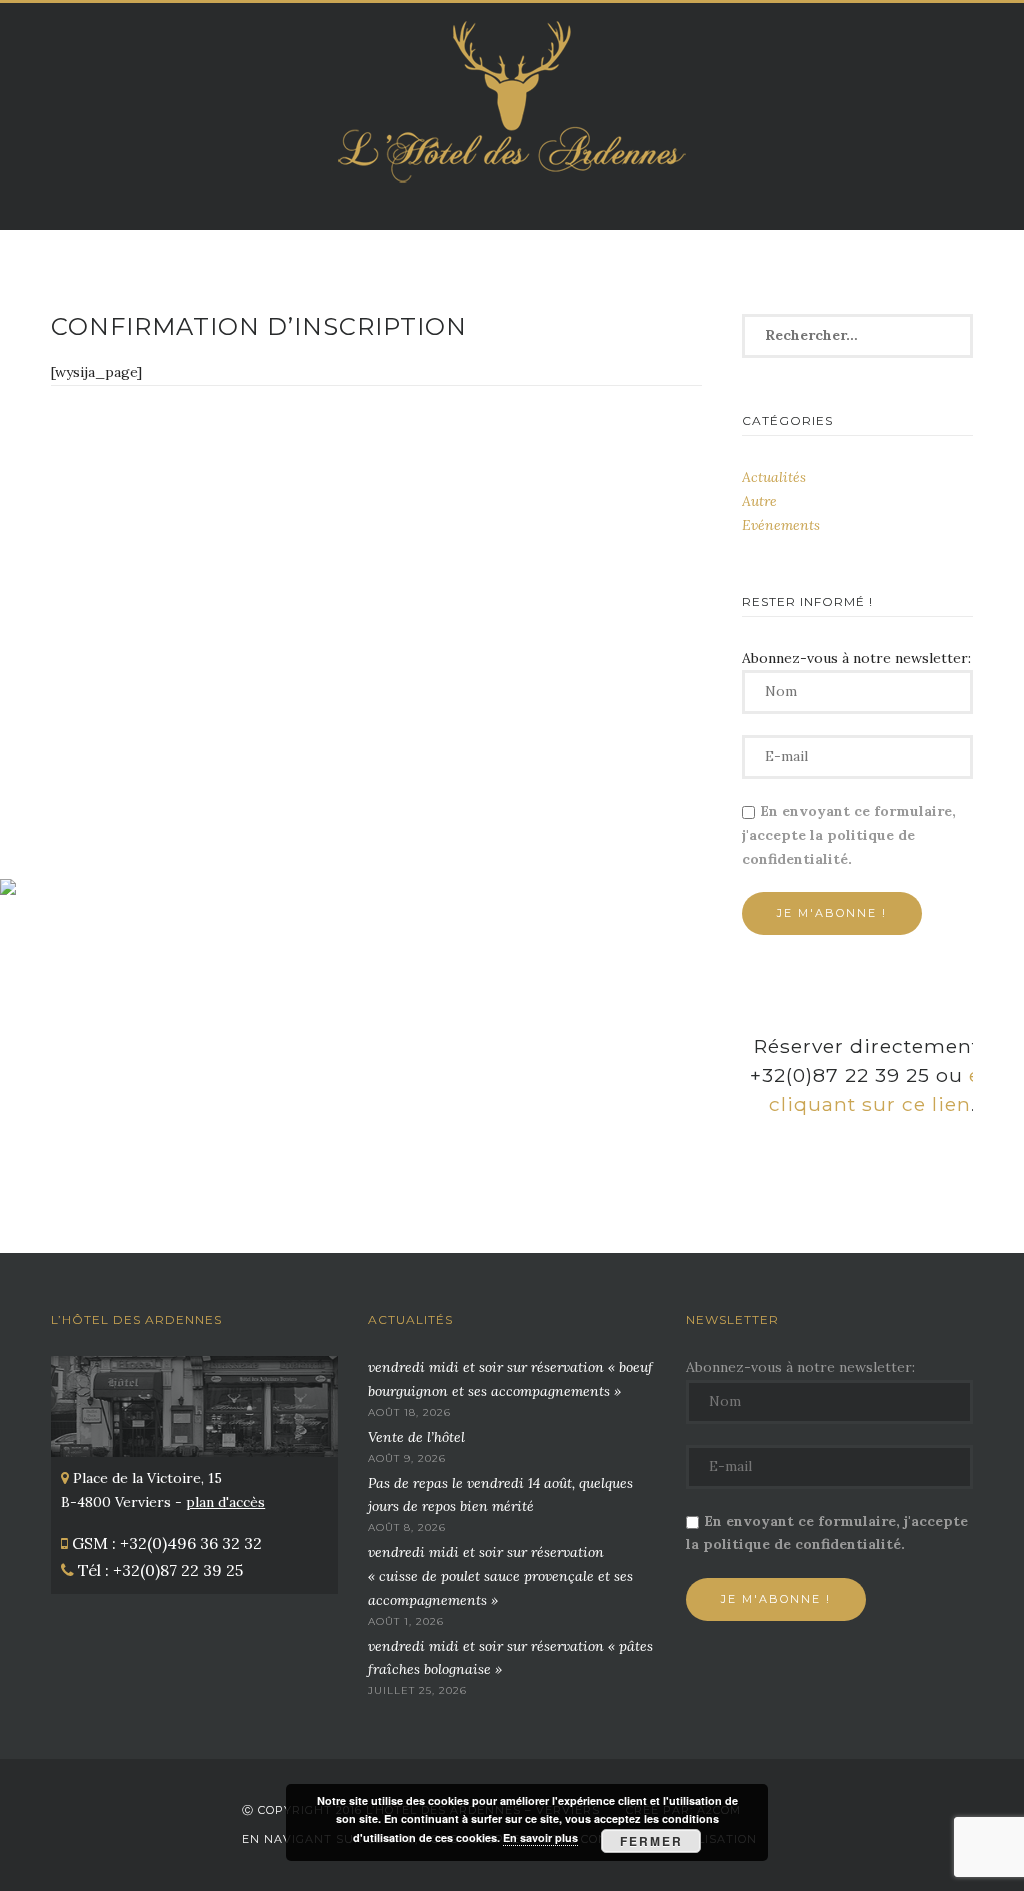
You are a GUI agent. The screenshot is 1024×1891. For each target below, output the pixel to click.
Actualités (774, 477)
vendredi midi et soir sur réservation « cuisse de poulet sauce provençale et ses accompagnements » (500, 1576)
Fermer (651, 1841)
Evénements (781, 525)
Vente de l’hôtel (416, 1437)
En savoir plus (540, 1837)
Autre (759, 501)
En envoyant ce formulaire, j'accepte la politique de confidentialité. (849, 835)
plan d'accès (225, 1502)
